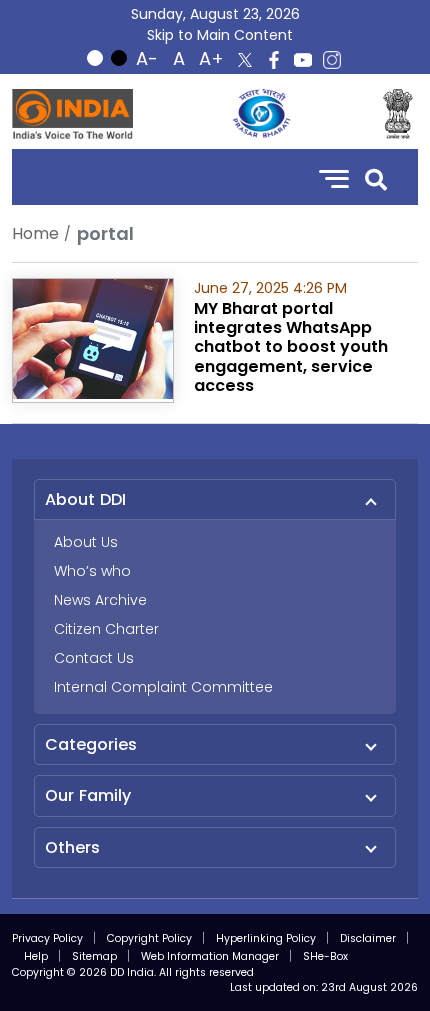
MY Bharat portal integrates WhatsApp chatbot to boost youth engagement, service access (291, 347)
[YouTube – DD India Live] (303, 60)
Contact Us (94, 658)
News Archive (100, 600)
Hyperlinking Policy (266, 938)
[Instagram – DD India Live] (332, 60)
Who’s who (92, 571)
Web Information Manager (210, 956)
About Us (86, 542)
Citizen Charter (106, 629)
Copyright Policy (149, 938)
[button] (376, 177)
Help (36, 956)
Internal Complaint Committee (163, 687)
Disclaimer (368, 938)
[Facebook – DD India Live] (274, 60)
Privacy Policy (47, 938)
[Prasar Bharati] (261, 114)
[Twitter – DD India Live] (245, 60)
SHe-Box (325, 956)
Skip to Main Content (220, 35)
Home (35, 233)
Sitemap (94, 956)
